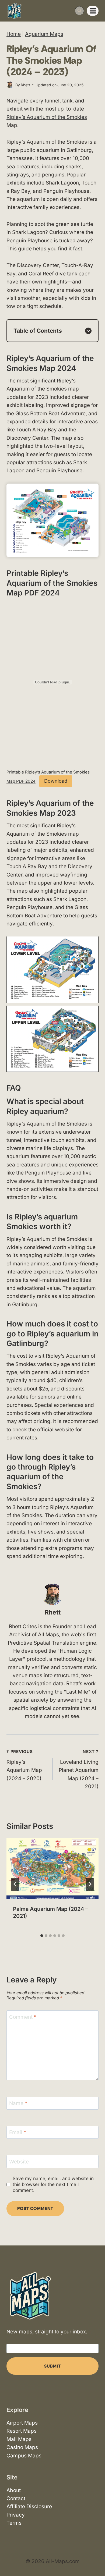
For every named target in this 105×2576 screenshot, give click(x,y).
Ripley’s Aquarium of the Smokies (47, 117)
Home (14, 34)
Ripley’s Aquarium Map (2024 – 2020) (24, 1765)
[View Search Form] (79, 11)
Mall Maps (19, 2439)
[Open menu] (93, 11)
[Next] (90, 1884)
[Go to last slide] (15, 1884)
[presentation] (52, 1868)
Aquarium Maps (44, 34)
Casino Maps (22, 2447)
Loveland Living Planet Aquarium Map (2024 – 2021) (79, 1769)
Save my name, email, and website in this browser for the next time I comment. (53, 2184)
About (14, 2490)
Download (56, 781)
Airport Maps (22, 2423)
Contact (16, 2498)
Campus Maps (24, 2456)
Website (19, 2161)
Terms (14, 2523)
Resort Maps (22, 2431)
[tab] (42, 1936)
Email (18, 2132)
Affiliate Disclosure (29, 2506)
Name (18, 2103)
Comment (23, 2017)
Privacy (16, 2515)
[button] (52, 970)
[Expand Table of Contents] (88, 331)
